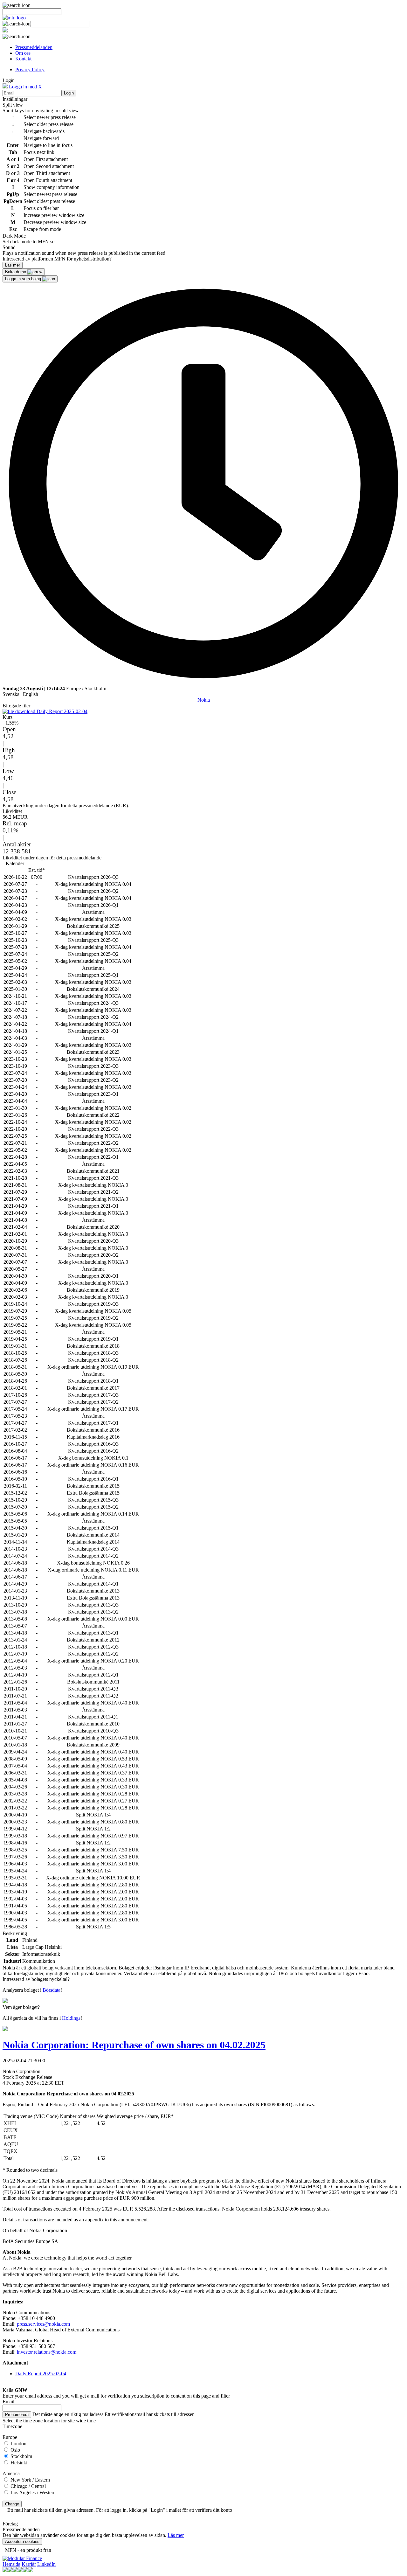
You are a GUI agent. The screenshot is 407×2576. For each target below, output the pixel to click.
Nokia (204, 700)
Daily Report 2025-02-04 (61, 711)
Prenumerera (17, 2415)
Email (8, 2402)
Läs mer (176, 2535)
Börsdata (52, 1990)
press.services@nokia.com (43, 2324)
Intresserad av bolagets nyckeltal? (36, 1979)
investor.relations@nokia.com (47, 2352)
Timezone (12, 2426)
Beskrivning (15, 1933)
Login (69, 93)
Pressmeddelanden (34, 47)
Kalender (15, 863)
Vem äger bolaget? (21, 2007)
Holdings (71, 2018)
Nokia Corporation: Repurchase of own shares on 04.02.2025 (134, 2045)
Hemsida (11, 2564)
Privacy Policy (30, 69)
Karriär (29, 2564)
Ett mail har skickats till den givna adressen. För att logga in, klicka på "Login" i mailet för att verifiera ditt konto (120, 2510)
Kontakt (23, 59)
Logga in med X (25, 87)
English (31, 694)
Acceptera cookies (22, 2541)
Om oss (23, 53)
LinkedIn (46, 2564)
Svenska (11, 694)
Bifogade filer (16, 706)
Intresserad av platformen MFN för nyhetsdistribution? (57, 259)
